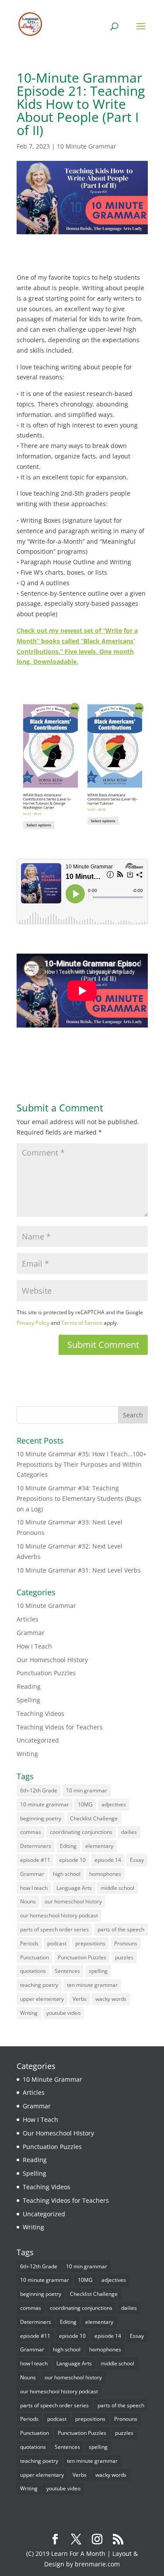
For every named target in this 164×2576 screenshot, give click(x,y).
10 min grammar (87, 1790)
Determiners (36, 1846)
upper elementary (42, 1999)
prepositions (90, 1943)
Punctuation (35, 1957)
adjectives (114, 1804)
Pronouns (126, 1943)
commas (31, 1832)
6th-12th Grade (39, 1790)
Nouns (28, 1901)
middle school (117, 1888)
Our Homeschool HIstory (52, 1660)
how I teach (34, 1888)
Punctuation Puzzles (46, 1673)
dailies (129, 1832)
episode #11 (35, 1860)
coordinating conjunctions (81, 1832)
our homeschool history (73, 1901)
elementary (99, 1846)
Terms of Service (82, 1323)
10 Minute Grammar (87, 146)
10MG (85, 1804)
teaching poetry (39, 1985)
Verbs (80, 1999)
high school (67, 1874)
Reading (29, 1686)
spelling (98, 1971)
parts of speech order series (54, 1929)
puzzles (124, 1957)
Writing (27, 1754)
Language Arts (74, 1888)
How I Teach (34, 1646)
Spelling (28, 1700)
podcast (57, 1943)
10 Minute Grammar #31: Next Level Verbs (79, 1570)
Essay (137, 1860)
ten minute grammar (92, 1985)
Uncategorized (38, 1740)
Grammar (31, 1633)
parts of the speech (121, 1929)
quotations (33, 1971)
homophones (105, 1874)
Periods (29, 1943)
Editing (68, 1846)
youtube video (63, 2013)
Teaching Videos (40, 1713)
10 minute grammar (45, 1804)
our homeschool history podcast (59, 1915)
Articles (28, 1619)
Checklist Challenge (94, 1818)
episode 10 (72, 1860)
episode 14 (108, 1860)
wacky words (111, 1999)
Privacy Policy (33, 1323)
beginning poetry (41, 1818)
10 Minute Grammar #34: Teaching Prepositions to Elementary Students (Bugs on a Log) (79, 1498)
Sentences (67, 1971)
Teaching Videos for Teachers (60, 1727)
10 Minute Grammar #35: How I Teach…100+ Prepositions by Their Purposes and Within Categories (82, 1464)
